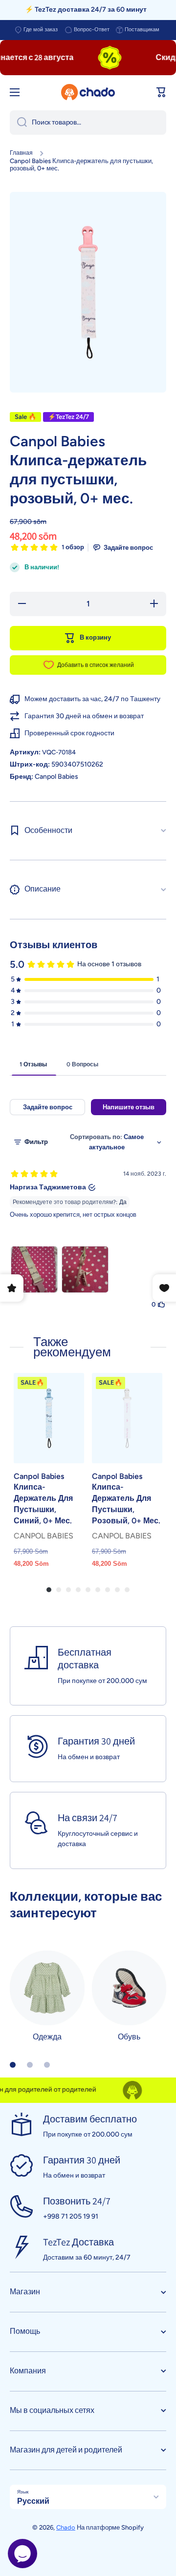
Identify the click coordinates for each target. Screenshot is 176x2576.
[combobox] (88, 123)
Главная (21, 153)
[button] (161, 92)
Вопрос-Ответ (92, 30)
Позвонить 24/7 (77, 2201)
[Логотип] (88, 92)
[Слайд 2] (30, 2065)
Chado (66, 2527)
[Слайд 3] (47, 2065)
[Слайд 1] (13, 2065)
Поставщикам (142, 30)
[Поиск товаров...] (18, 123)
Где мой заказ (41, 30)
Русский (33, 2501)
